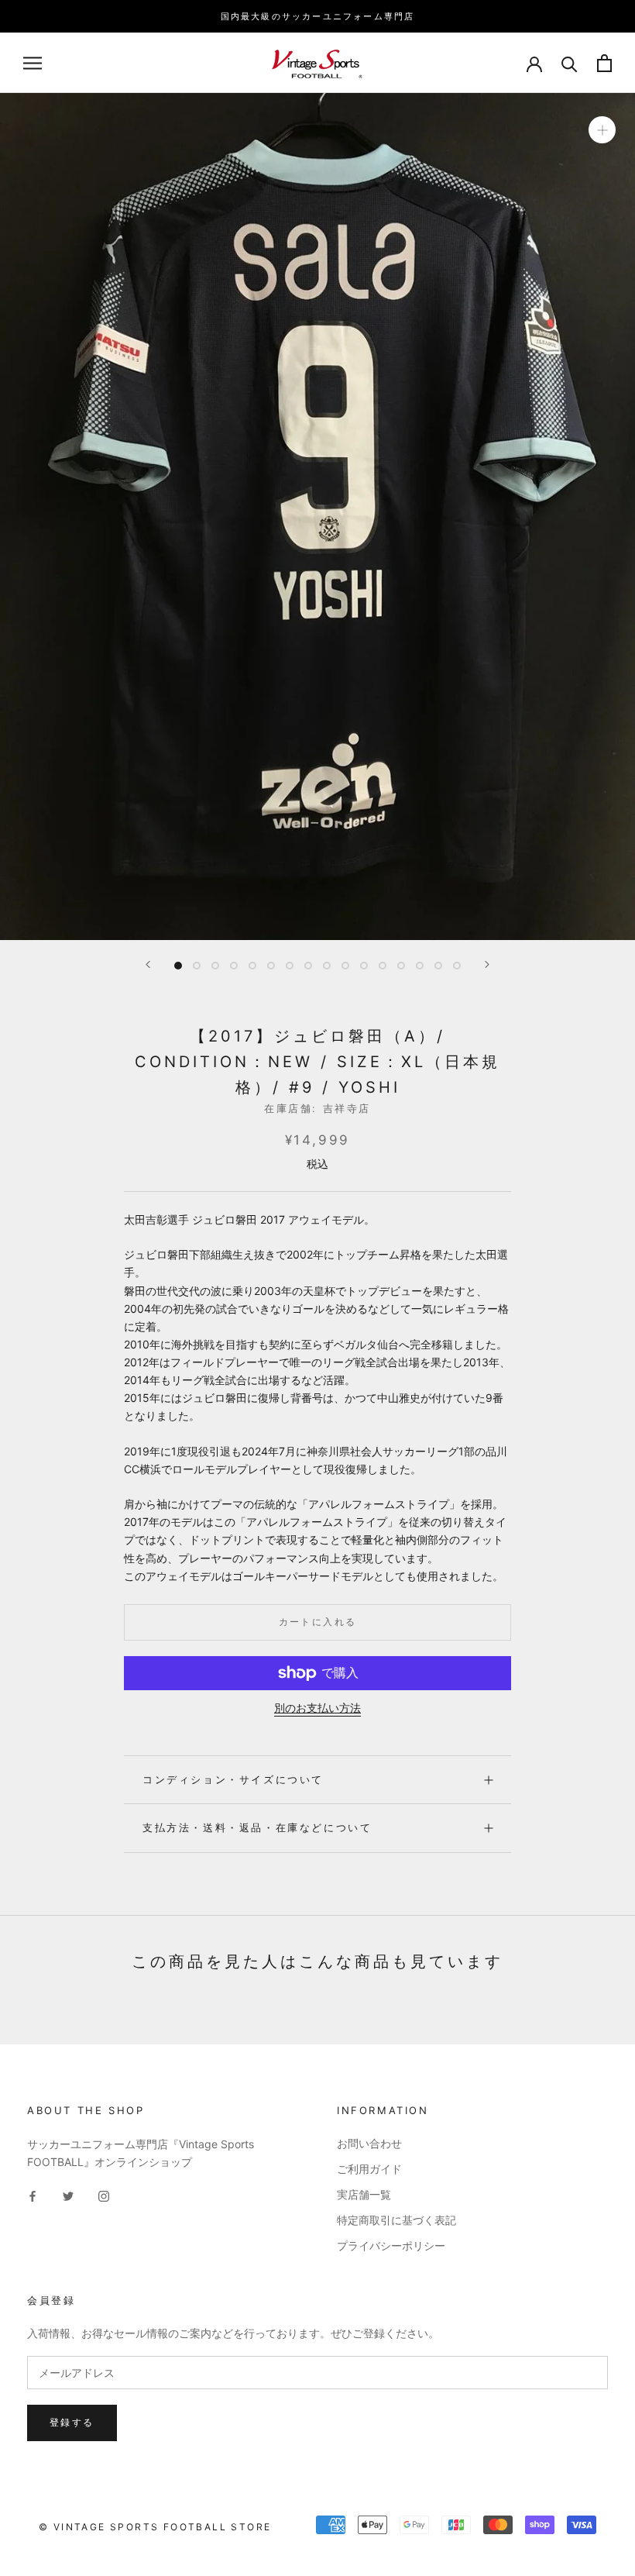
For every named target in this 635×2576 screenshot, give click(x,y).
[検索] (570, 63)
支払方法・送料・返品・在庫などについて (257, 1827)
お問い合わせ (369, 2143)
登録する (72, 2422)
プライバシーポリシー (391, 2245)
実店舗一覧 (364, 2194)
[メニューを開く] (33, 63)
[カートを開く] (604, 63)
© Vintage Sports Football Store (155, 2527)
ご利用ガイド (369, 2169)
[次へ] (487, 964)
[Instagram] (104, 2195)
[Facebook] (33, 2195)
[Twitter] (68, 2195)
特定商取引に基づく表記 (396, 2220)
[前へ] (148, 964)
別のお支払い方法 (317, 1708)
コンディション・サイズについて (233, 1779)
